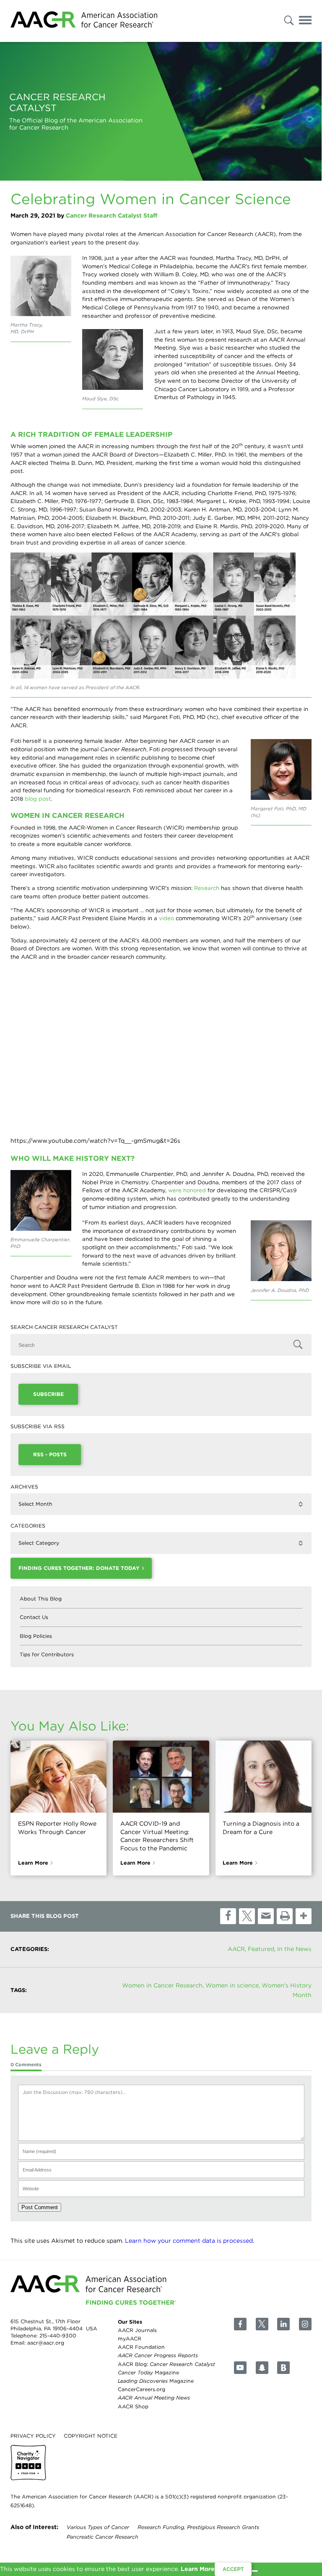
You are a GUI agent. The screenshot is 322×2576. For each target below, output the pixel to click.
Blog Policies (36, 1636)
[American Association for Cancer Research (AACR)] (84, 21)
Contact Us (34, 1617)
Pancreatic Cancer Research (103, 2537)
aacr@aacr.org (46, 2343)
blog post (38, 799)
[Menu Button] (305, 22)
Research (207, 888)
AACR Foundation (141, 2347)
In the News (294, 1949)
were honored (187, 1190)
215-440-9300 (58, 2336)
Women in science (232, 1985)
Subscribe (48, 1394)
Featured (261, 1949)
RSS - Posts (50, 1454)
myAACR (130, 2339)
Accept (233, 2569)
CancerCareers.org (142, 2390)
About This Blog (41, 1599)
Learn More (33, 1863)
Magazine (148, 2372)
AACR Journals (137, 2330)
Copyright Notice (91, 2436)
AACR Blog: (166, 2364)
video (166, 918)
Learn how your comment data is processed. (190, 2241)
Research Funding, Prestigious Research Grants (198, 2527)
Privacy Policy (33, 2436)
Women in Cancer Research (162, 1985)
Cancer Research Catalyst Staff (112, 215)
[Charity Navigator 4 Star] (28, 2463)
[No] (255, 2571)
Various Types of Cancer (98, 2527)
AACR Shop (133, 2406)
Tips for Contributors (47, 1654)
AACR (236, 1949)
